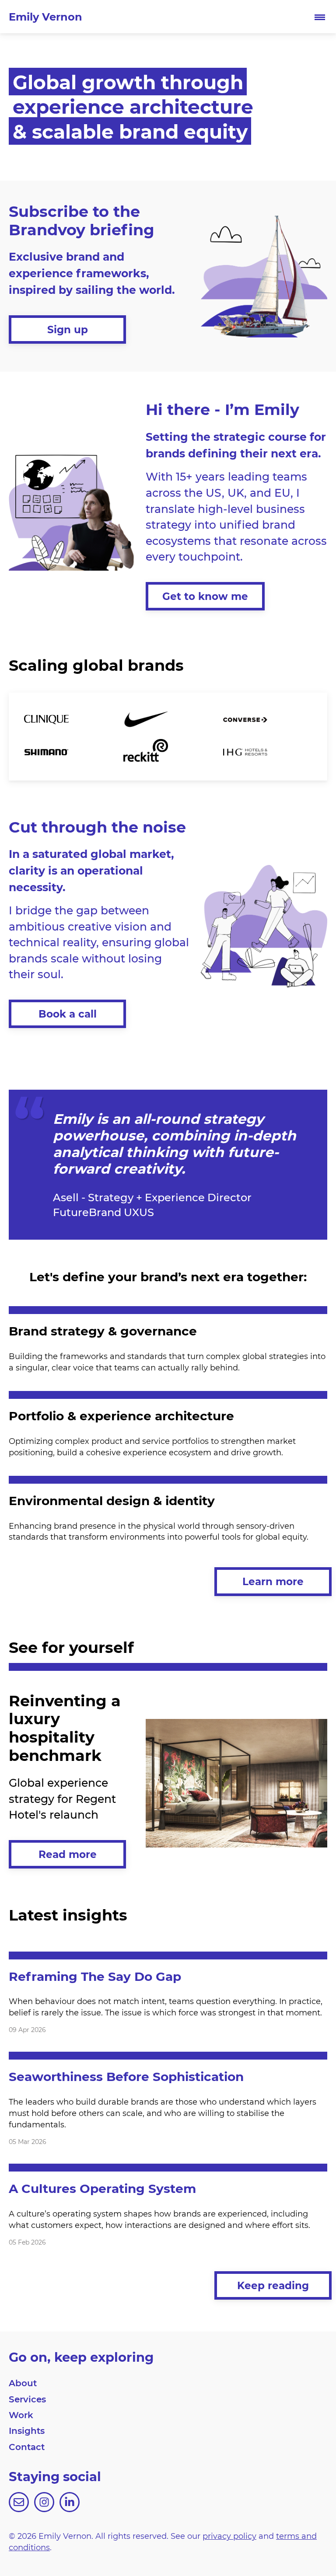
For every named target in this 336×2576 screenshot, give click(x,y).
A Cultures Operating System (102, 2188)
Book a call (68, 1014)
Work (21, 2415)
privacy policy (229, 2536)
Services (27, 2399)
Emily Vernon (45, 16)
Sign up (68, 329)
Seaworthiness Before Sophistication (126, 2076)
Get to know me (205, 596)
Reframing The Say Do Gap (95, 1976)
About (23, 2383)
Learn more (273, 1581)
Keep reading (273, 2285)
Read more (68, 1854)
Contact (27, 2447)
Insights (27, 2430)
